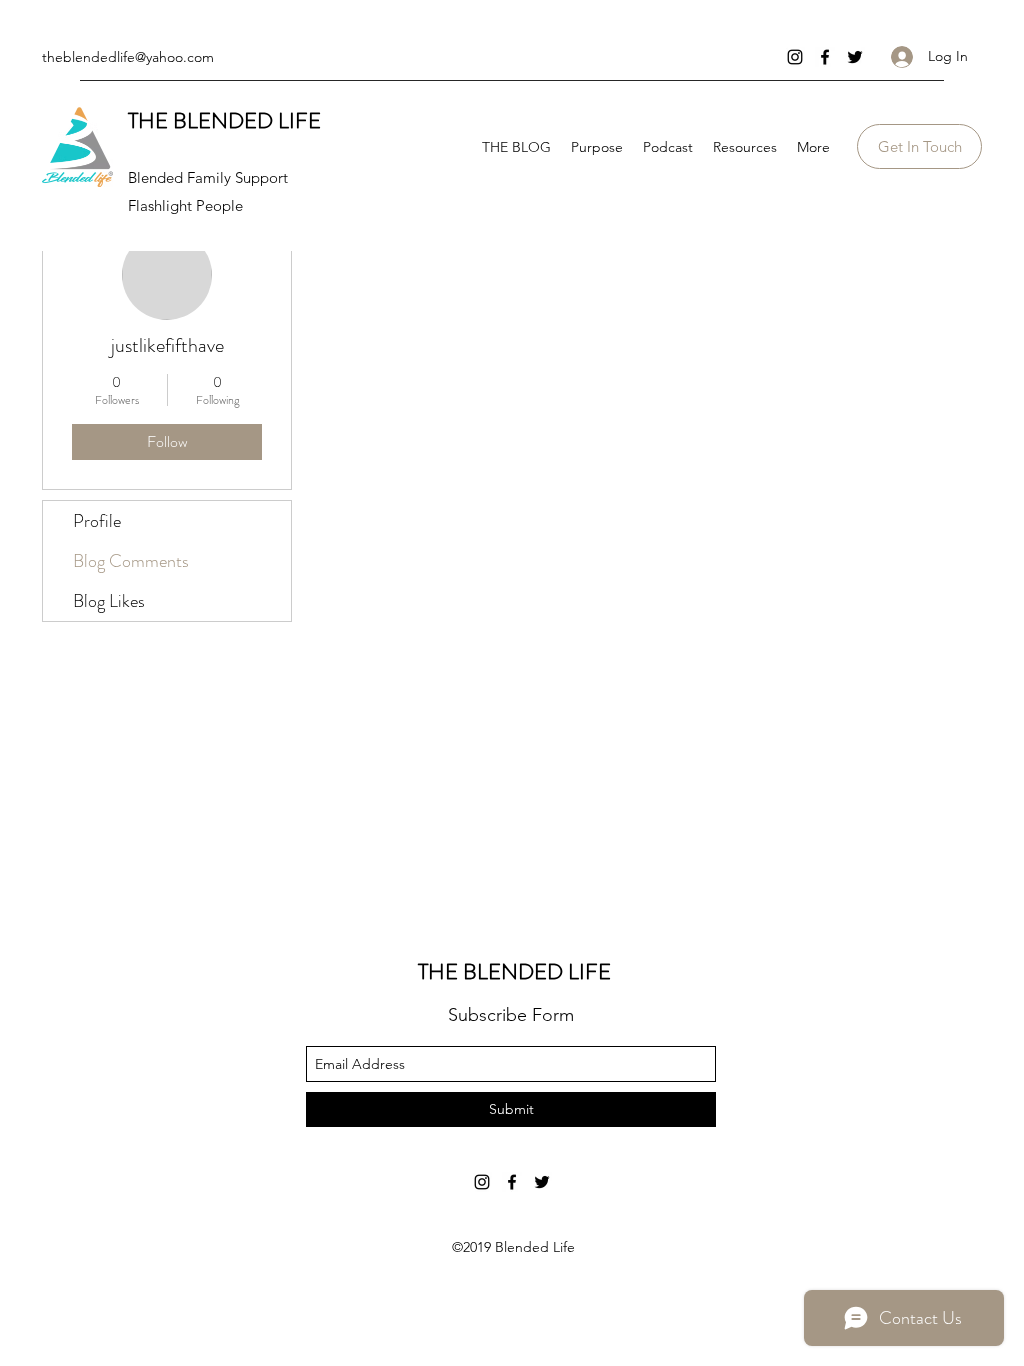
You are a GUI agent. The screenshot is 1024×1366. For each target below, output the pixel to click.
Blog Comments (131, 561)
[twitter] (855, 57)
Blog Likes (109, 601)
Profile (97, 521)
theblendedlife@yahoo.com (128, 57)
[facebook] (825, 57)
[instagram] (795, 57)
